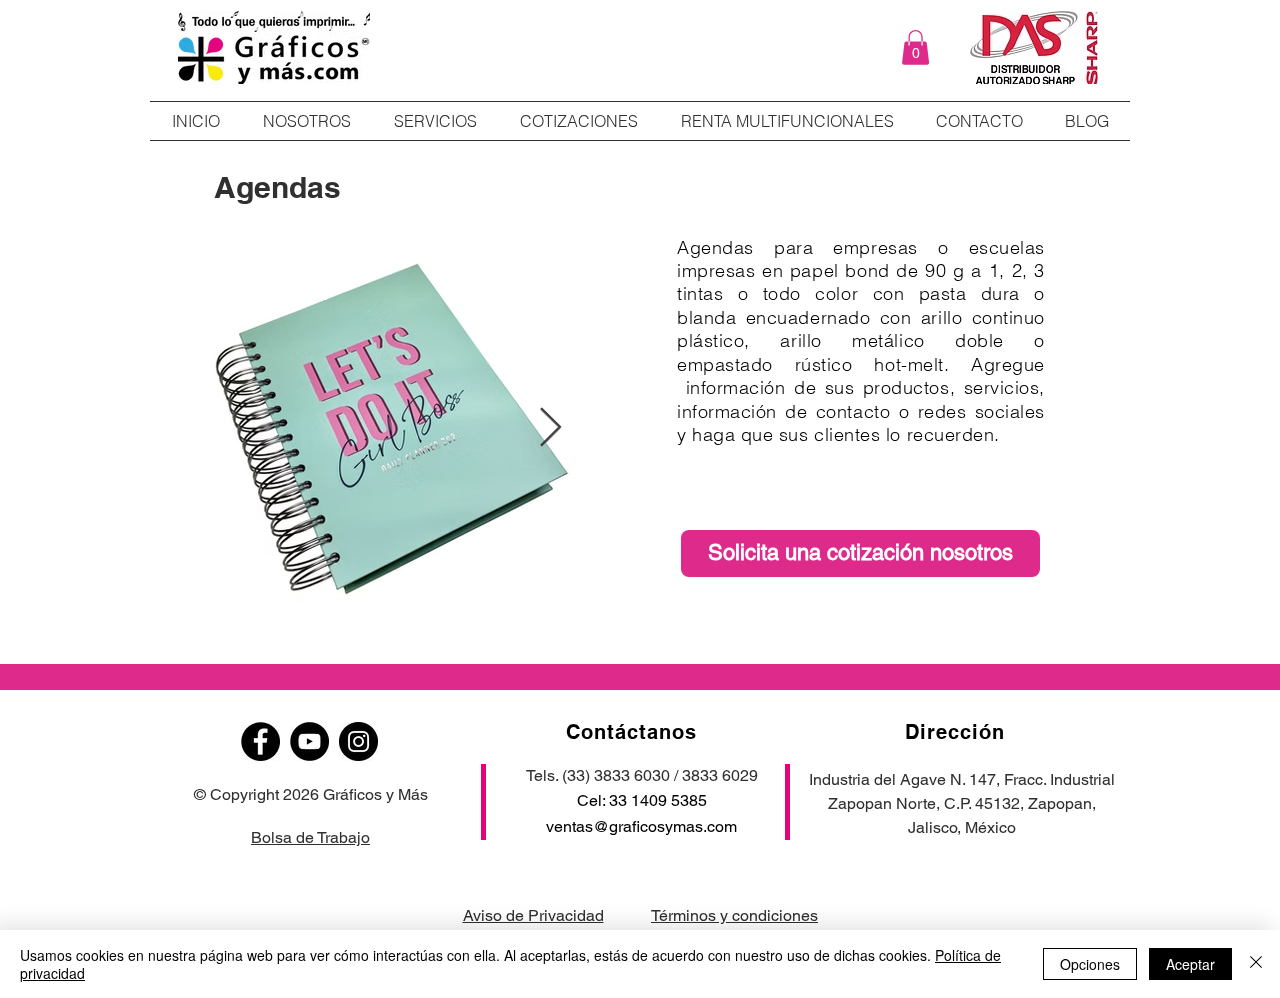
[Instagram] (358, 741)
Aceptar (1190, 964)
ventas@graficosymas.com (641, 826)
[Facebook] (260, 741)
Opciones (1090, 964)
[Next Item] (550, 428)
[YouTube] (309, 741)
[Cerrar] (1256, 964)
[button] (915, 47)
